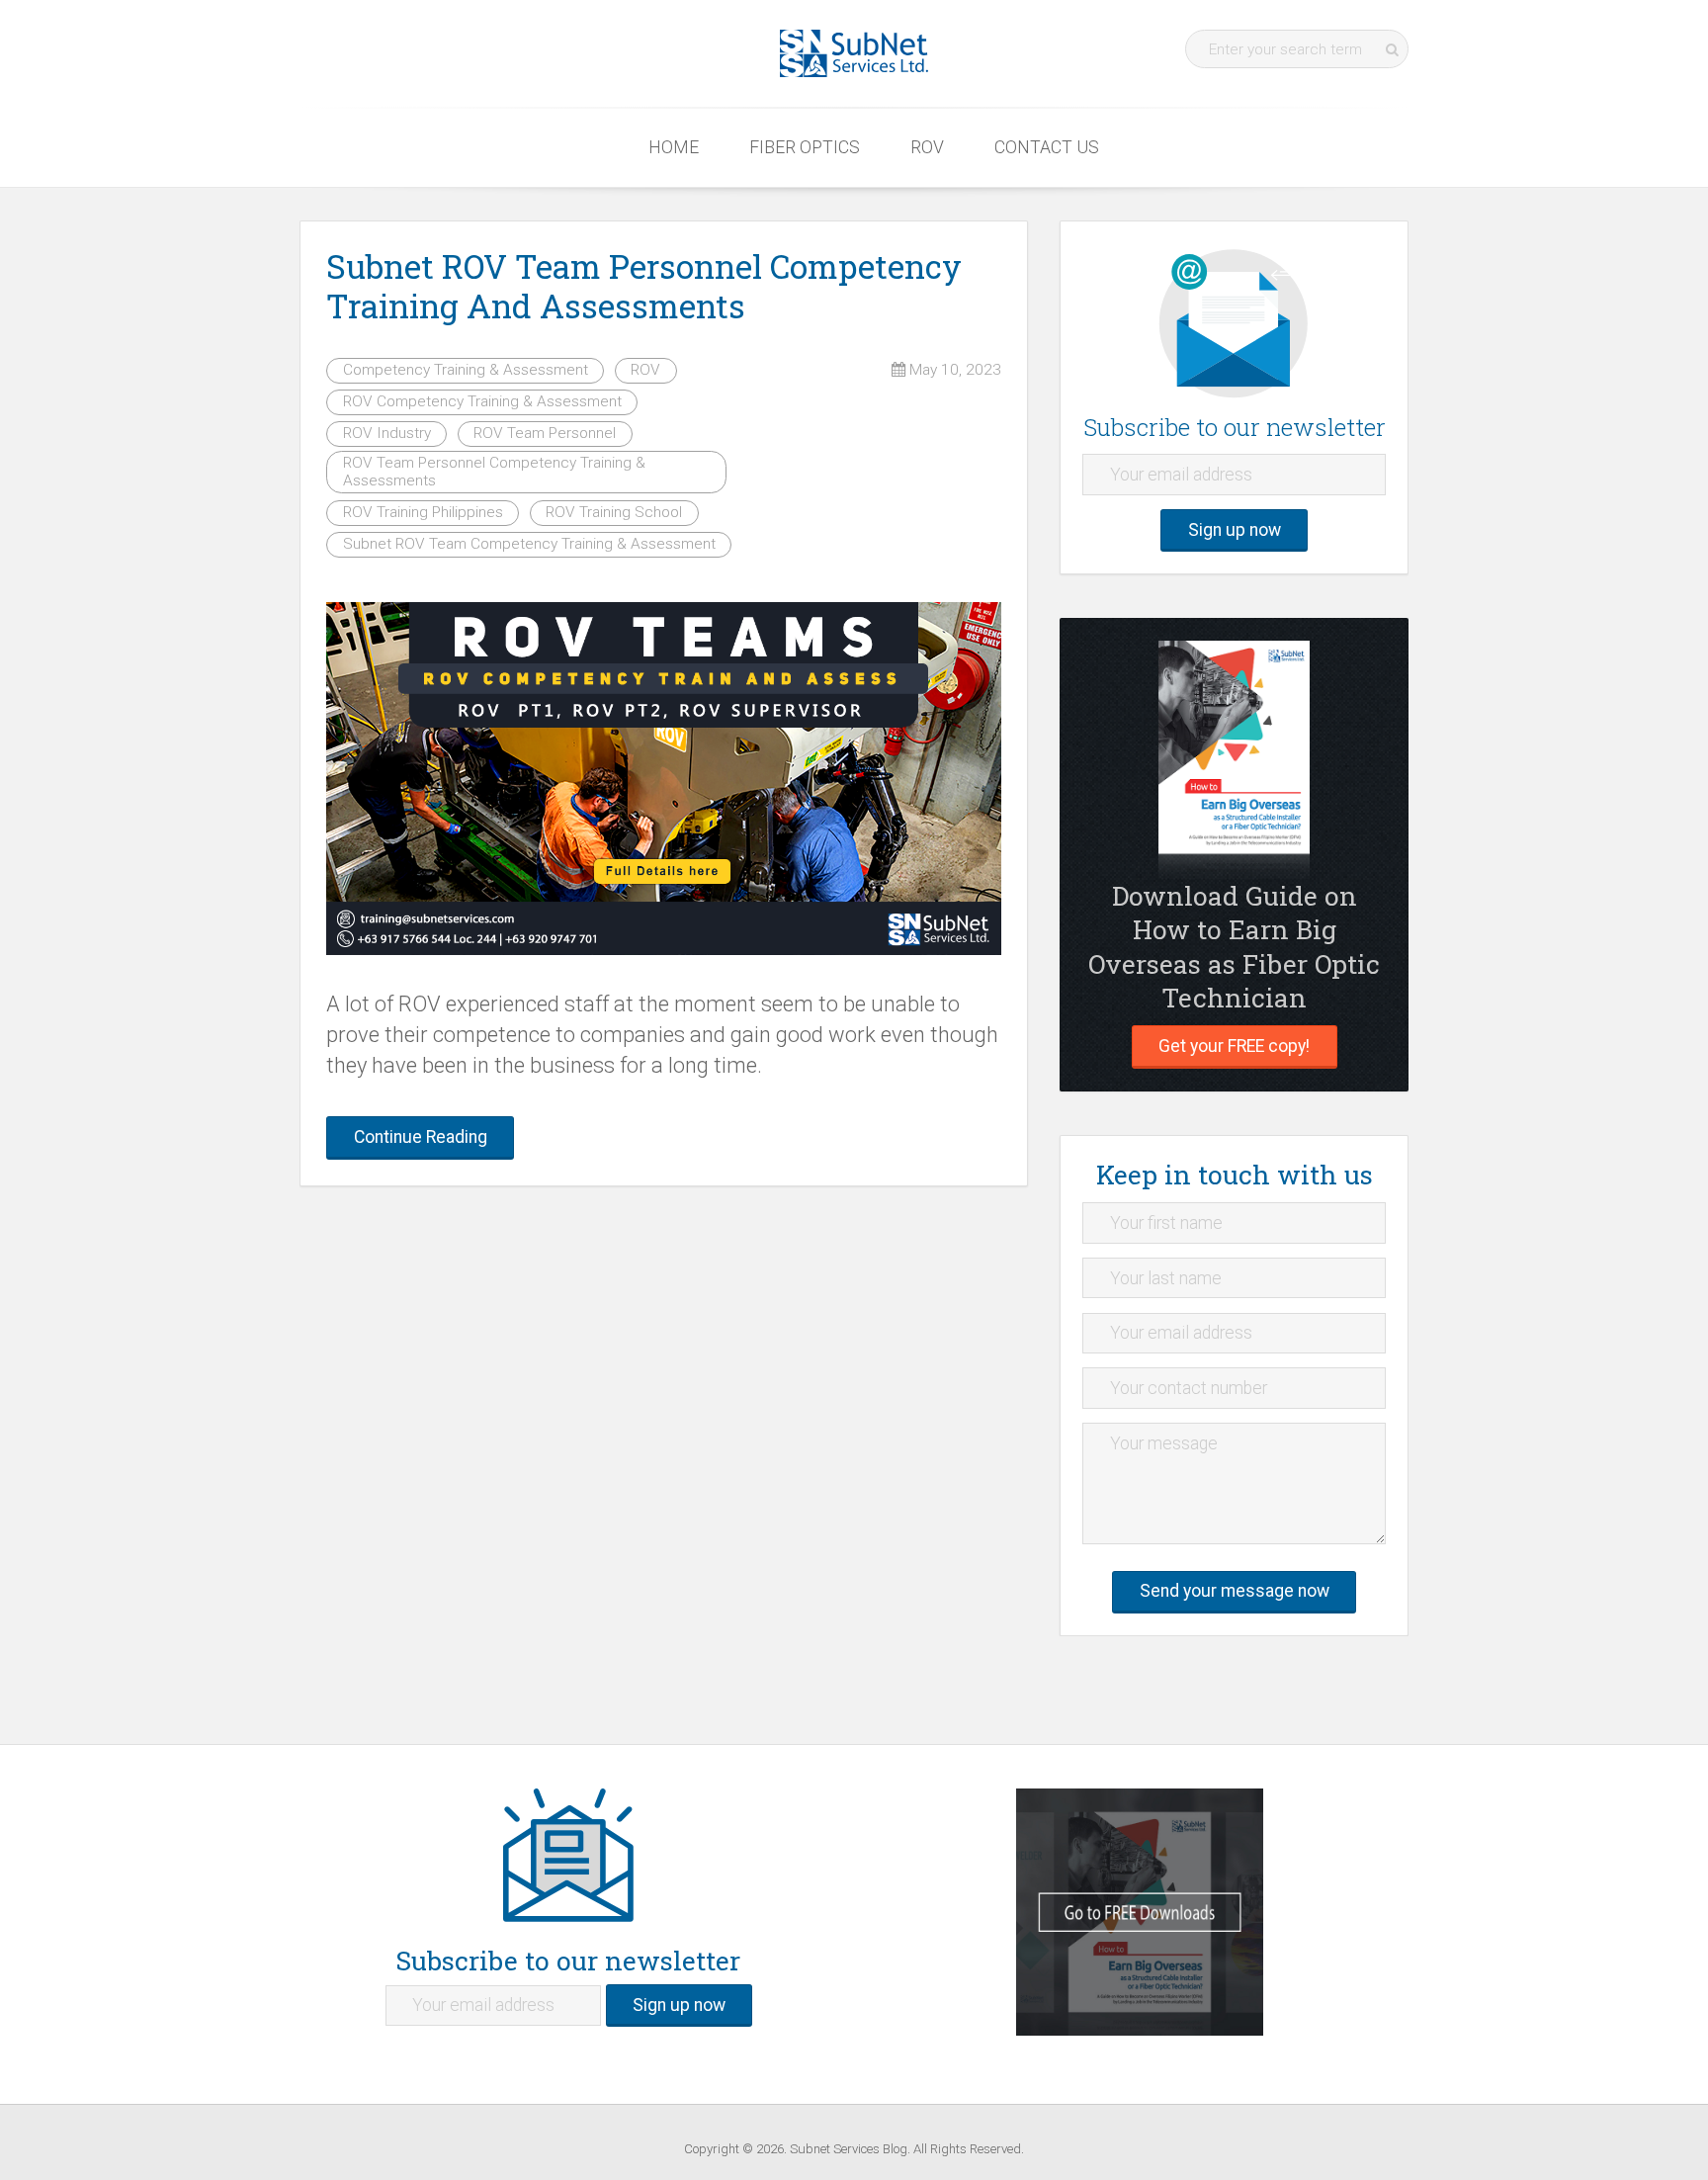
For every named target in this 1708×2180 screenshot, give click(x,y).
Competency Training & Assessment (466, 370)
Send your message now (1235, 1591)
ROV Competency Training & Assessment (482, 401)
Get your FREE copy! (1234, 1046)
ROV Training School (614, 512)
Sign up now (1235, 530)
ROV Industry (387, 433)
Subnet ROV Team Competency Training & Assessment (529, 544)
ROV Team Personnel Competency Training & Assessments (494, 472)
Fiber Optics (805, 147)
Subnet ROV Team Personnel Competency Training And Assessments (644, 286)
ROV (927, 147)
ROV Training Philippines (423, 512)
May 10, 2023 (953, 370)
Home (674, 147)
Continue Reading (421, 1137)
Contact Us (1047, 147)
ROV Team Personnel (545, 433)
